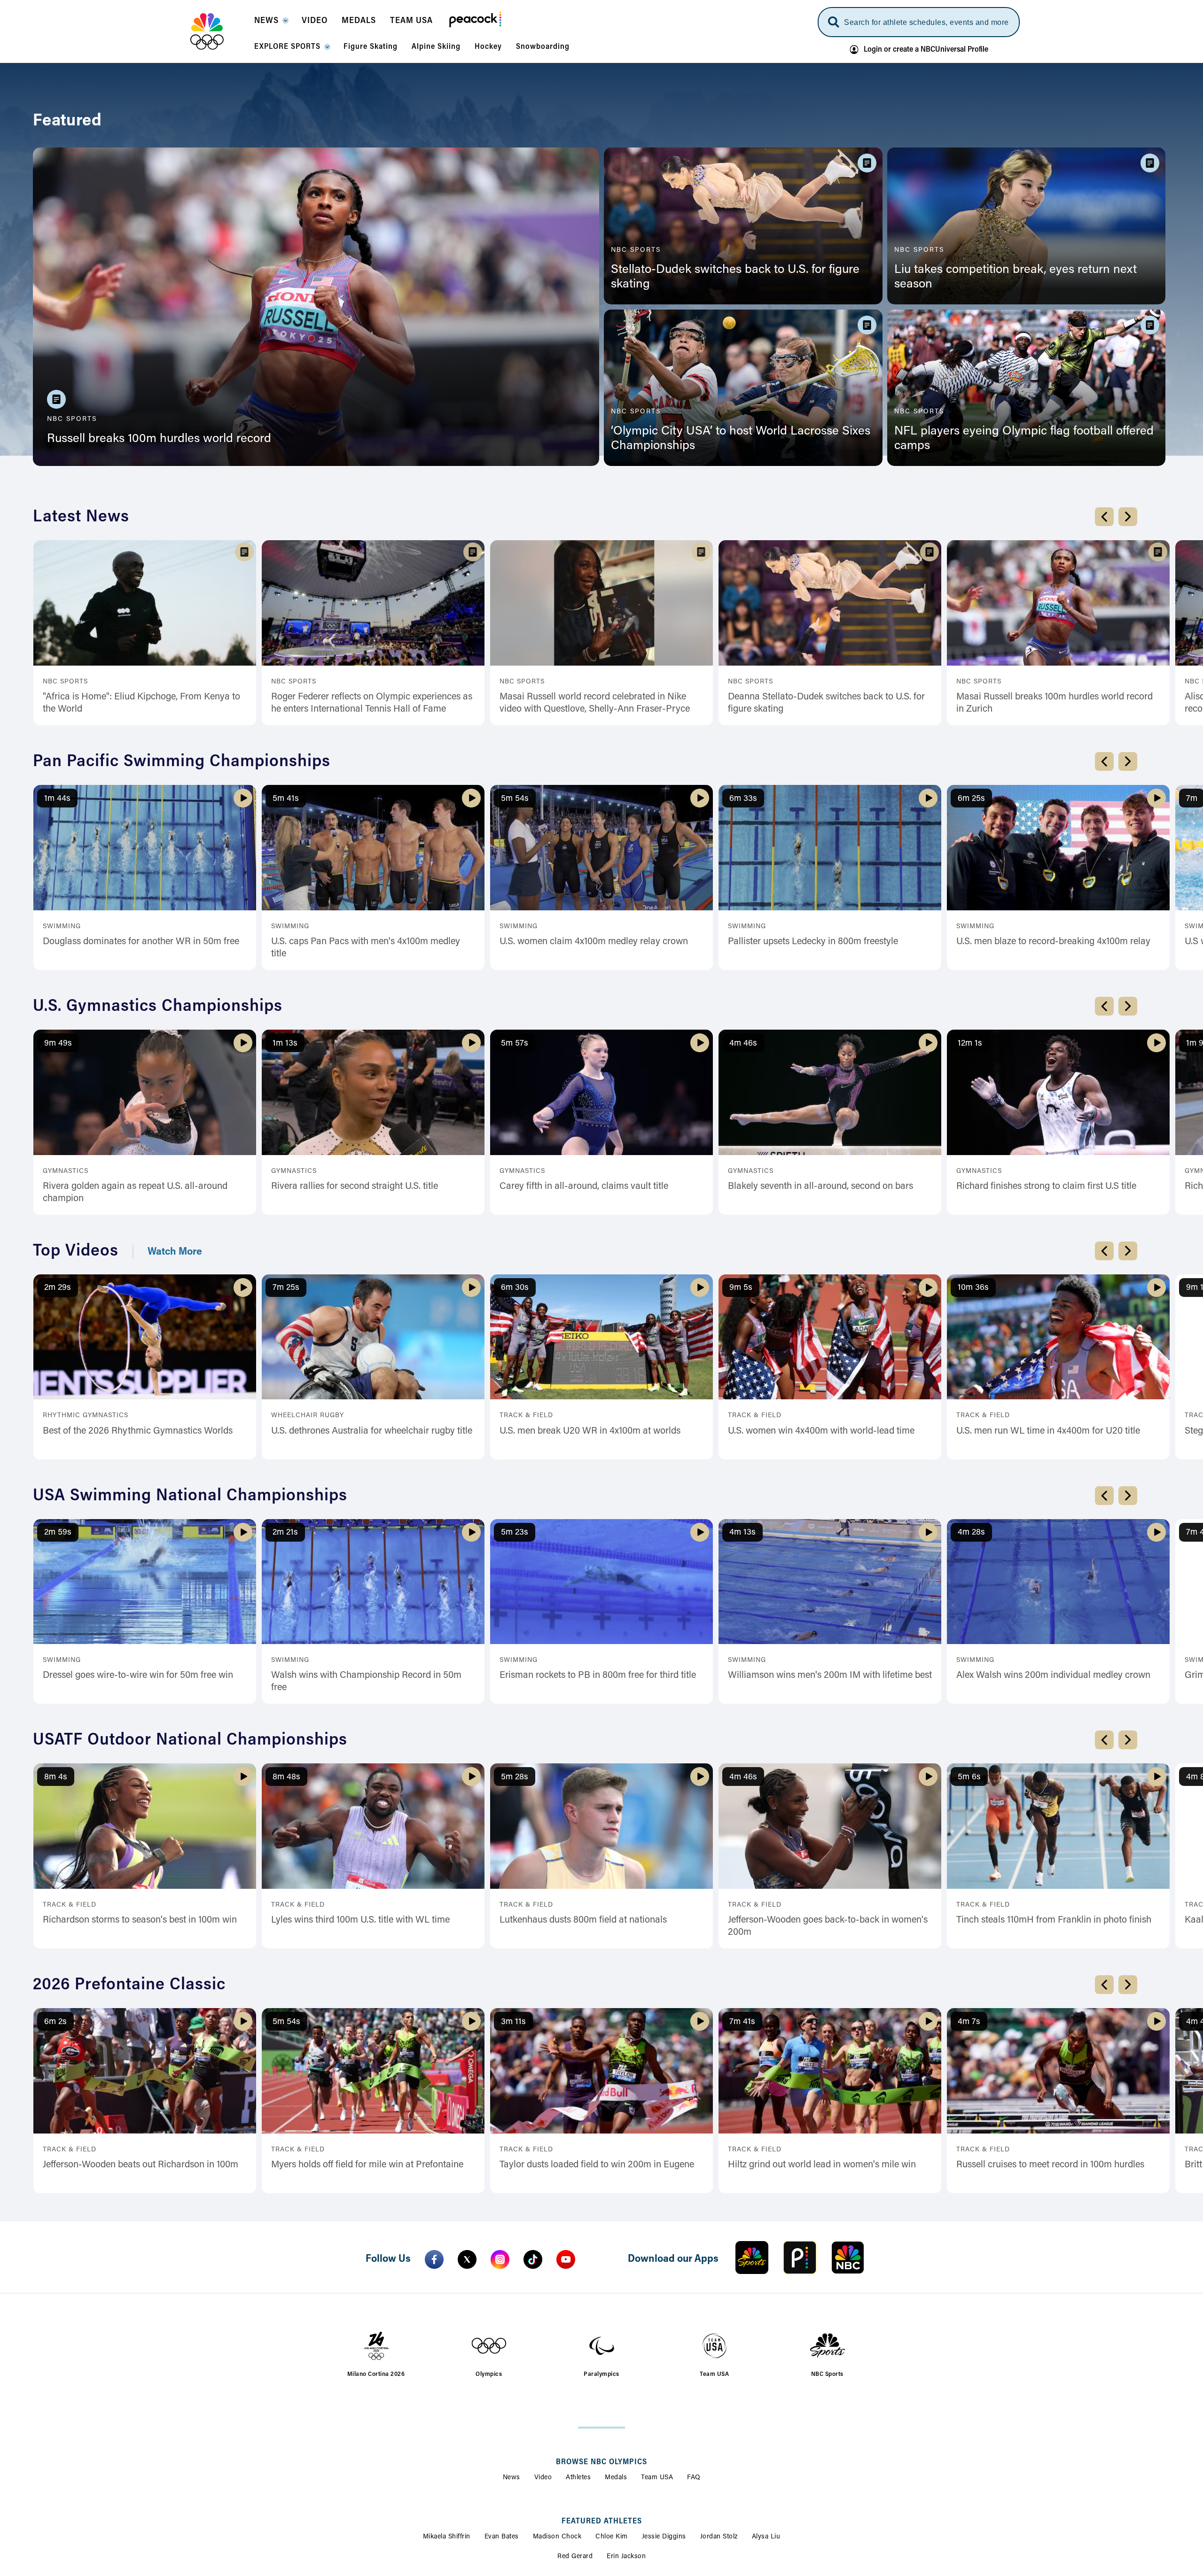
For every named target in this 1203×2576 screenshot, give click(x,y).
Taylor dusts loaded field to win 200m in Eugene (597, 2165)
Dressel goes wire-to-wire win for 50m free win (138, 1676)
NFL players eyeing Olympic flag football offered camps (1024, 439)
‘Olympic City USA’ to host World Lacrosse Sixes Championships (741, 439)
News (512, 2478)
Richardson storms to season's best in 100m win (140, 1920)
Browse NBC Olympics (601, 2462)
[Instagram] (500, 2259)
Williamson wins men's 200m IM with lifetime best (830, 1676)
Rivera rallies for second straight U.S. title (355, 1187)
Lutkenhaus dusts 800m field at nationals (583, 1920)
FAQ (694, 2478)
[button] (271, 23)
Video (543, 2478)
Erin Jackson (626, 2557)
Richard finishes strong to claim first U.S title (1046, 1187)
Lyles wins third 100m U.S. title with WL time (360, 1920)
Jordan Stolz (719, 2537)
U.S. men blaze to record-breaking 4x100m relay (1053, 942)
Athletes (578, 2478)
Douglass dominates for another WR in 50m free (141, 942)
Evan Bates (502, 2537)
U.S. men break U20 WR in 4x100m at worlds (590, 1431)
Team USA (657, 2478)
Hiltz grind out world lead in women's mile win (822, 2165)
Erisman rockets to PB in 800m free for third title (598, 1676)
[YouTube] (566, 2259)
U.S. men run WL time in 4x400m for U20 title (1048, 1431)
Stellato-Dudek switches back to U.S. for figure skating (735, 277)
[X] (467, 2259)
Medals (616, 2478)
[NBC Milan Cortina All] (219, 31)
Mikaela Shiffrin (447, 2537)
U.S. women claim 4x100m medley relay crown (594, 942)
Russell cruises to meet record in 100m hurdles (1050, 2165)
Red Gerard (575, 2557)
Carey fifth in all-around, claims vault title (584, 1187)
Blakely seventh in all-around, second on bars (820, 1187)
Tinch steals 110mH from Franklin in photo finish (1054, 1920)
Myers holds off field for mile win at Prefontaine (367, 2165)
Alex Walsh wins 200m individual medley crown (1053, 1676)
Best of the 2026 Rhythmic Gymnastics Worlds (138, 1431)
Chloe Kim (612, 2537)
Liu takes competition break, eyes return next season (1016, 277)
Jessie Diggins (664, 2537)
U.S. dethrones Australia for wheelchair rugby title (372, 1431)
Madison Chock (557, 2537)
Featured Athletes (602, 2522)
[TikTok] (533, 2259)
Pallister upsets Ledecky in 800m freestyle (813, 942)
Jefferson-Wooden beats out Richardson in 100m (141, 2165)
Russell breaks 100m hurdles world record (159, 439)
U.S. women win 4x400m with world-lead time (821, 1431)
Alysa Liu (766, 2537)
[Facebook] (434, 2259)
